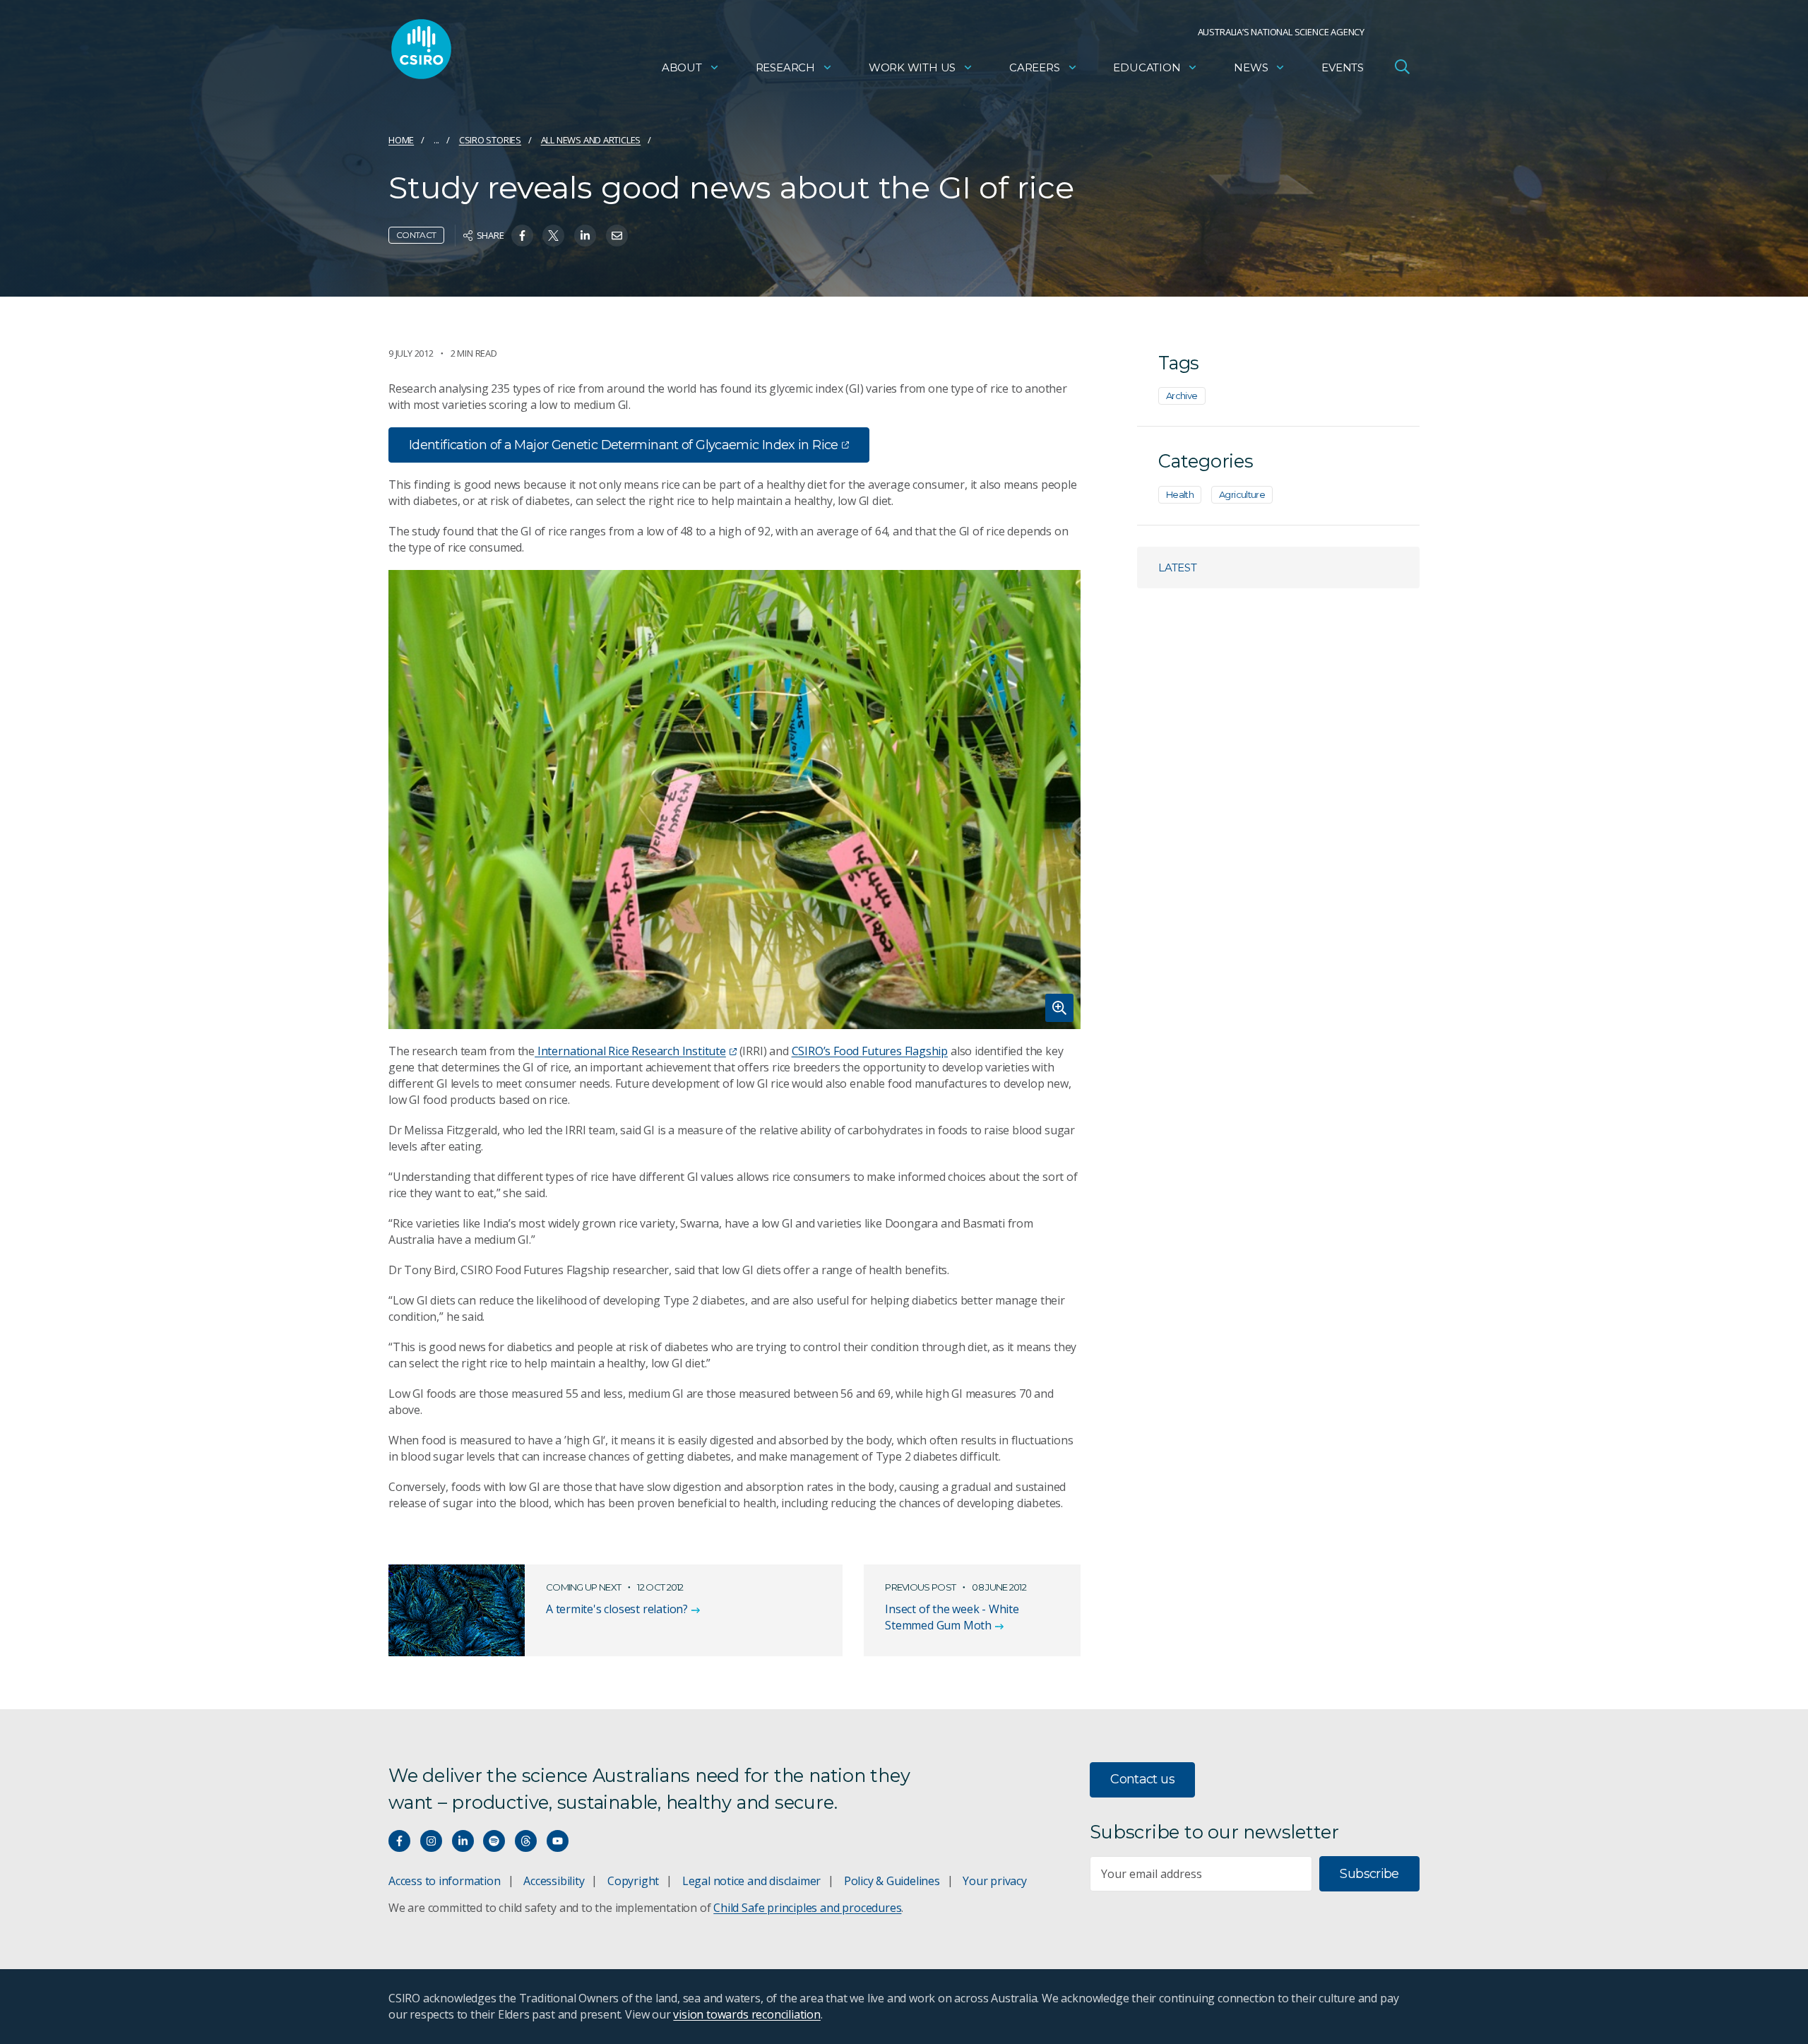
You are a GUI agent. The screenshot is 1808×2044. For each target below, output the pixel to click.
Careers (1035, 67)
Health (1180, 494)
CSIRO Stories (490, 140)
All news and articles (591, 140)
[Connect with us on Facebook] (399, 1841)
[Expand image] (734, 800)
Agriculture (1242, 494)
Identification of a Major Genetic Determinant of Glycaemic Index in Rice (624, 445)
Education (1147, 67)
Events (1343, 67)
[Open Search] (1402, 66)
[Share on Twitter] (553, 236)
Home (401, 140)
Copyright (633, 1881)
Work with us (912, 67)
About (682, 67)
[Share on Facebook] (522, 236)
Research (785, 67)
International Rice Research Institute (630, 1051)
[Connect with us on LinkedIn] (463, 1841)
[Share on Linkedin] (585, 236)
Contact (416, 235)
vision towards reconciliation (747, 2014)
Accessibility (554, 1881)
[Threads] (526, 1841)
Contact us (1142, 1779)
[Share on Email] (617, 236)
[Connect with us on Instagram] (431, 1841)
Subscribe (1369, 1874)
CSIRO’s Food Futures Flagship (870, 1051)
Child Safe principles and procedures (807, 1908)
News (1251, 67)
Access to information (445, 1881)
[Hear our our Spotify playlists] (494, 1841)
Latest (1178, 568)
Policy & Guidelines (892, 1881)
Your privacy (994, 1881)
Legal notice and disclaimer (751, 1881)
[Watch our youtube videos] (558, 1841)
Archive (1182, 396)
